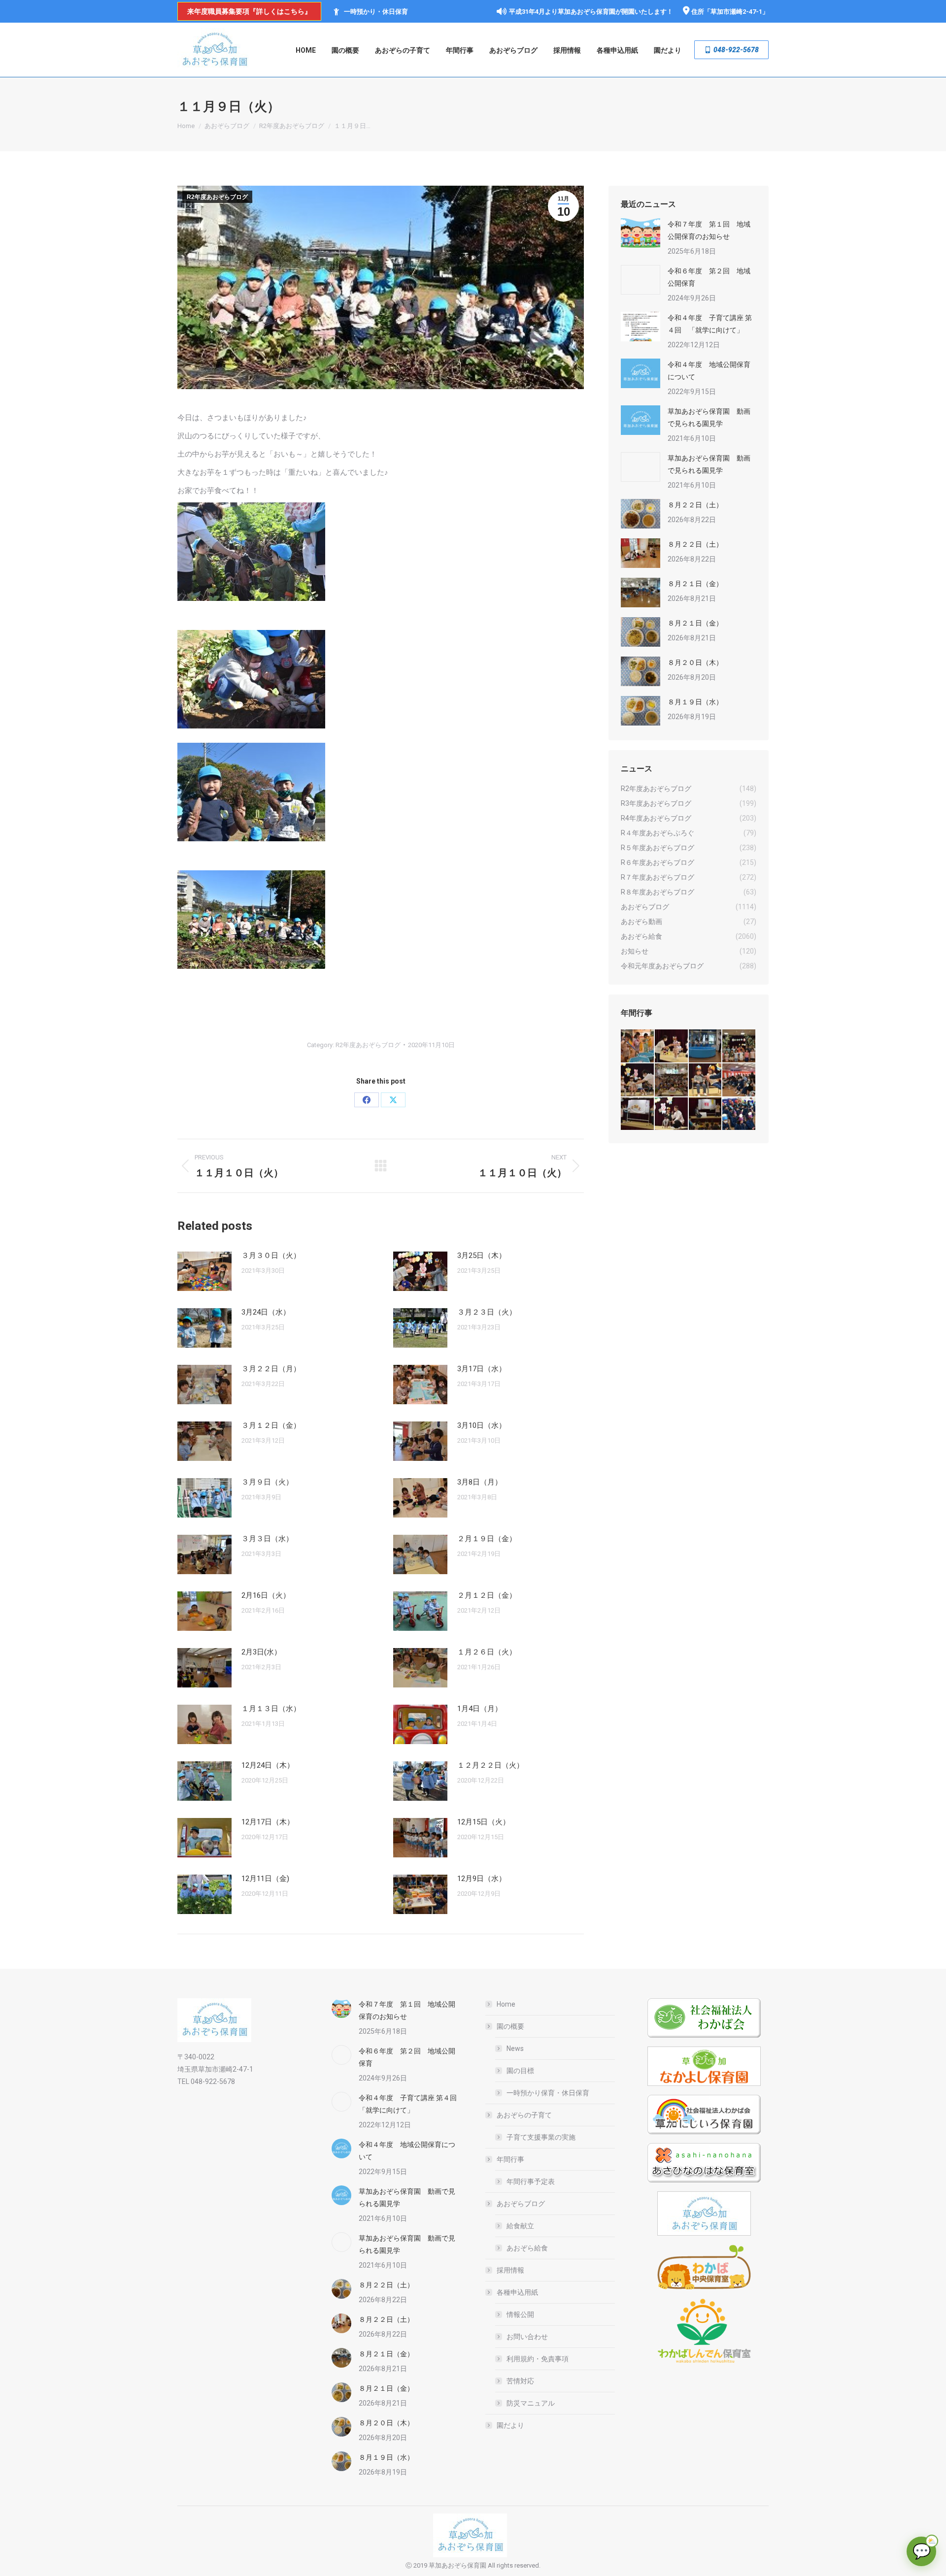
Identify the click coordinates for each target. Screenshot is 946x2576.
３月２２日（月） (271, 1369)
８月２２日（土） (695, 505)
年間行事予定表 (531, 2181)
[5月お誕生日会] (672, 1080)
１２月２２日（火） (490, 1765)
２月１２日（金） (487, 1595)
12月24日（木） (268, 1765)
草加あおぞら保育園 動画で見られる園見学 (709, 417)
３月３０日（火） (271, 1255)
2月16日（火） (266, 1595)
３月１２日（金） (271, 1425)
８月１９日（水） (695, 702)
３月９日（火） (267, 1482)
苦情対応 (520, 2381)
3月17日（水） (482, 1369)
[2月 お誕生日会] (672, 1114)
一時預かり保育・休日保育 (548, 2093)
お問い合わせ (527, 2337)
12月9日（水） (482, 1879)
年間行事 (510, 2159)
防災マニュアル (531, 2403)
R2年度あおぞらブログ (217, 197)
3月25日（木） (482, 1255)
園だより (510, 2425)
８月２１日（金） (695, 584)
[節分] (739, 1114)
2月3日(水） (261, 1652)
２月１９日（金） (487, 1539)
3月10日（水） (482, 1425)
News (515, 2048)
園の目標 (520, 2071)
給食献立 (520, 2226)
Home (506, 2004)
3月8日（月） (480, 1482)
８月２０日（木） (695, 662)
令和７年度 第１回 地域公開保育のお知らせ (709, 230)
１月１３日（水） (271, 1709)
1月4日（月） (480, 1709)
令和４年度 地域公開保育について (709, 371)
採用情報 (510, 2270)
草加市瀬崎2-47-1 (736, 12)
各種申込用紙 (517, 2292)
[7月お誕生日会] (672, 1046)
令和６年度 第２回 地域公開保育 (709, 277)
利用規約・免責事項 (538, 2359)
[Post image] (204, 1271)
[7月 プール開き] (706, 1046)
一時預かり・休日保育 (376, 12)
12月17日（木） (268, 1822)
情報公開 (520, 2314)
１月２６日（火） (487, 1652)
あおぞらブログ (521, 2204)
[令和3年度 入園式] (739, 1080)
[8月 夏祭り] (638, 1046)
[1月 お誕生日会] (706, 1114)
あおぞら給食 (527, 2248)
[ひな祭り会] (638, 1114)
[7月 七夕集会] (739, 1046)
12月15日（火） (484, 1822)
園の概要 (510, 2026)
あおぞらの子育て (524, 2115)
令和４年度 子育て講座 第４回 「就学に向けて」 (710, 324)
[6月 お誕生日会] (638, 1080)
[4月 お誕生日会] (706, 1080)
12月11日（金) (265, 1879)
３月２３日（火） (487, 1312)
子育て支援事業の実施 (541, 2137)
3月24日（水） (266, 1312)
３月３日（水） (267, 1539)
